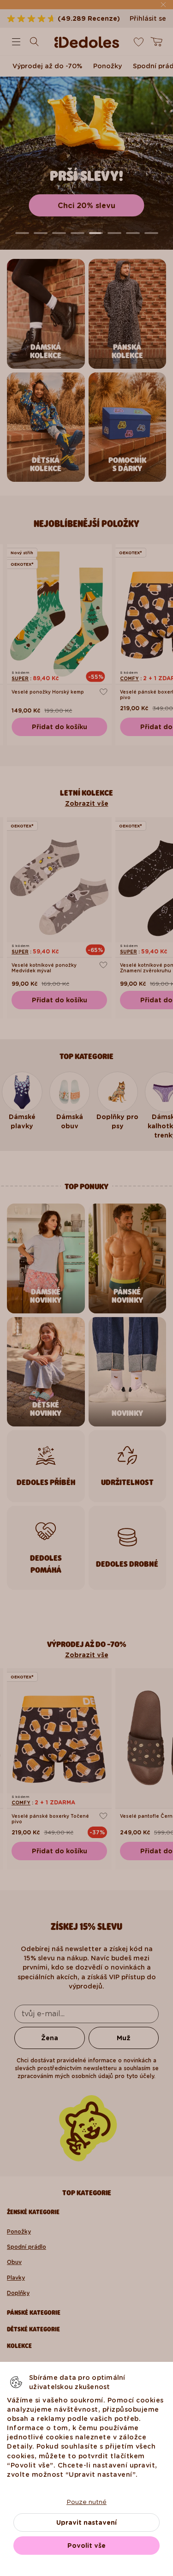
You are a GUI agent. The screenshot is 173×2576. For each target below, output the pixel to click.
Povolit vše (86, 2546)
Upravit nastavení (86, 2522)
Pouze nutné (86, 2502)
